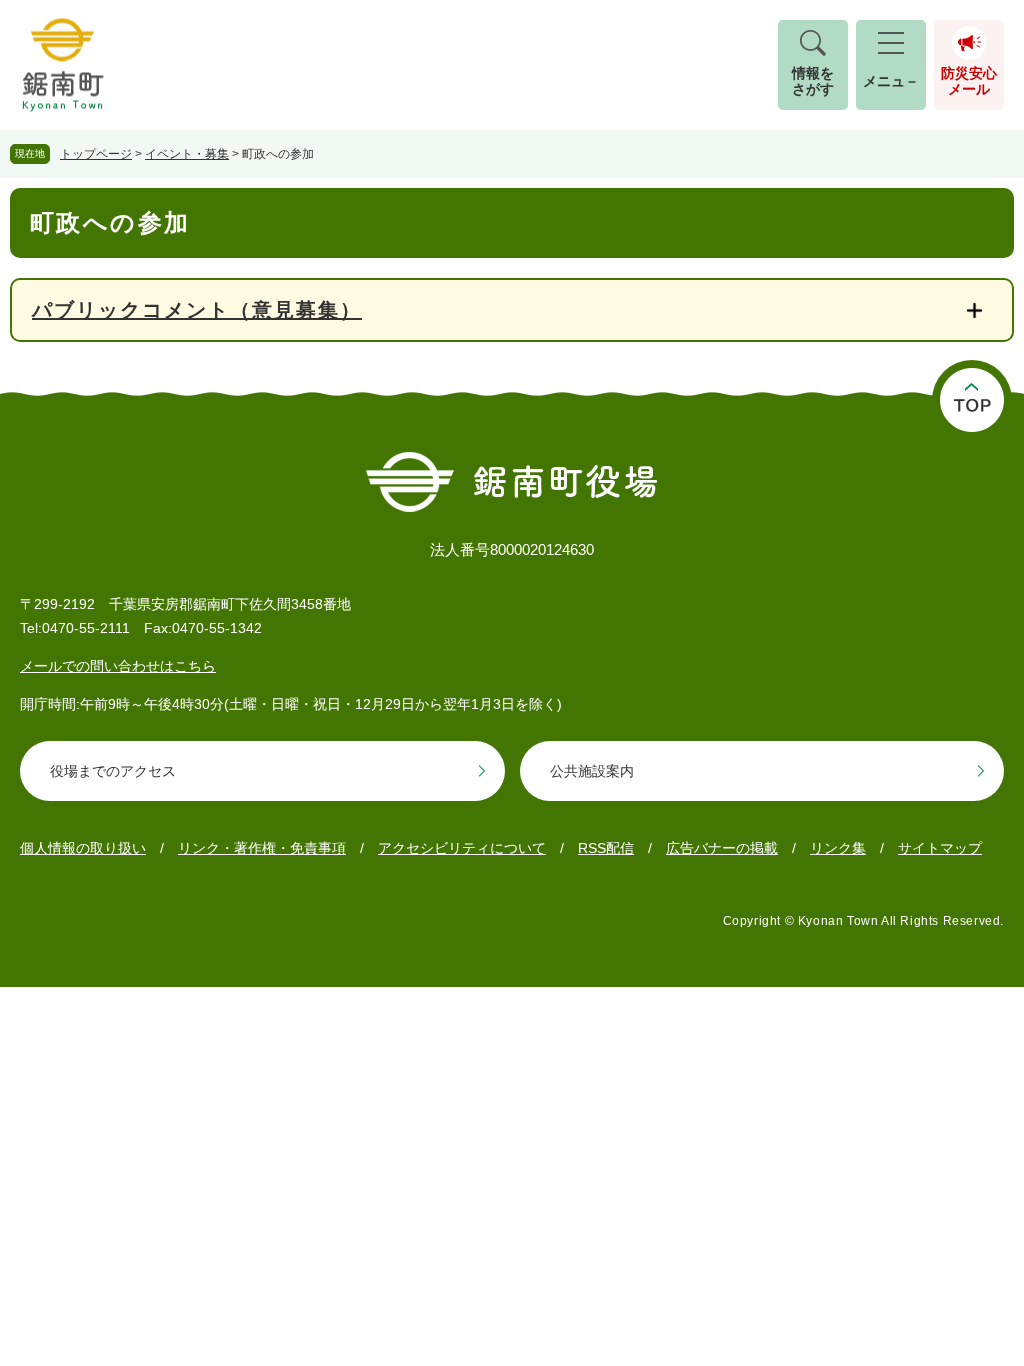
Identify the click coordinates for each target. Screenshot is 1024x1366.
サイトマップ (940, 848)
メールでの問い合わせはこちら (118, 666)
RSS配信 (606, 848)
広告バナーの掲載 (722, 848)
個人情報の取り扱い (83, 848)
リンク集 (838, 848)
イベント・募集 (187, 154)
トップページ (96, 154)
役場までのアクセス (113, 771)
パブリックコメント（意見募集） (197, 310)
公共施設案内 (592, 771)
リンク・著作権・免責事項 (262, 848)
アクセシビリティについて (462, 848)
